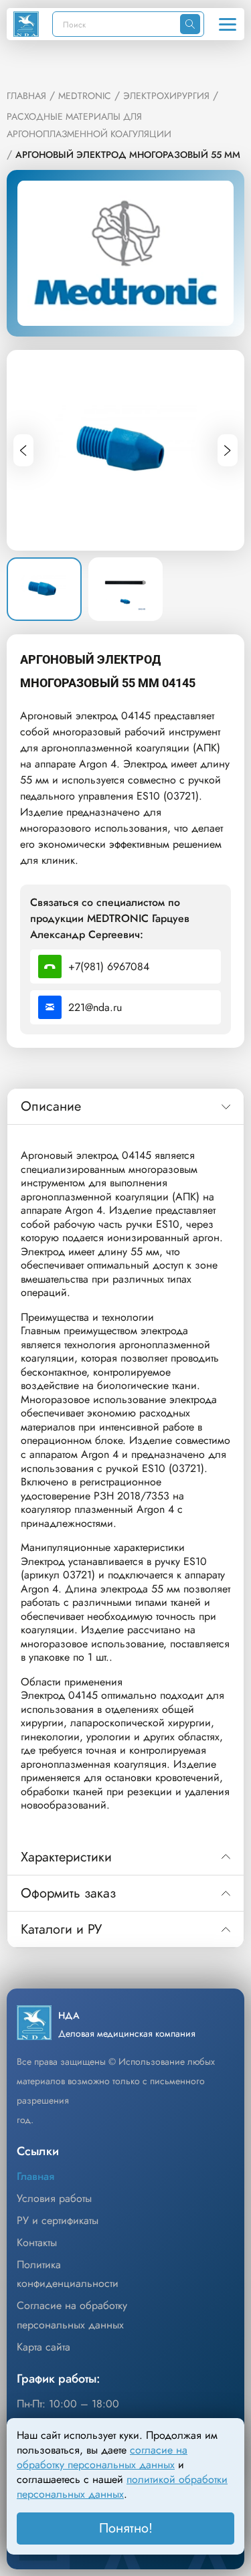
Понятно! (126, 2528)
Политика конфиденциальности (68, 2274)
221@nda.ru (95, 1007)
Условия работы (54, 2198)
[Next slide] (228, 450)
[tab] (125, 1107)
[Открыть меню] (228, 24)
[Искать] (190, 24)
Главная (35, 2176)
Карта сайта (44, 2347)
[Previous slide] (23, 450)
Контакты (37, 2242)
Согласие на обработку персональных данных (72, 2315)
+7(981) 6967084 (109, 967)
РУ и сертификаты (58, 2220)
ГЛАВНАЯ (26, 96)
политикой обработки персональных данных (122, 2487)
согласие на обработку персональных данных (102, 2457)
